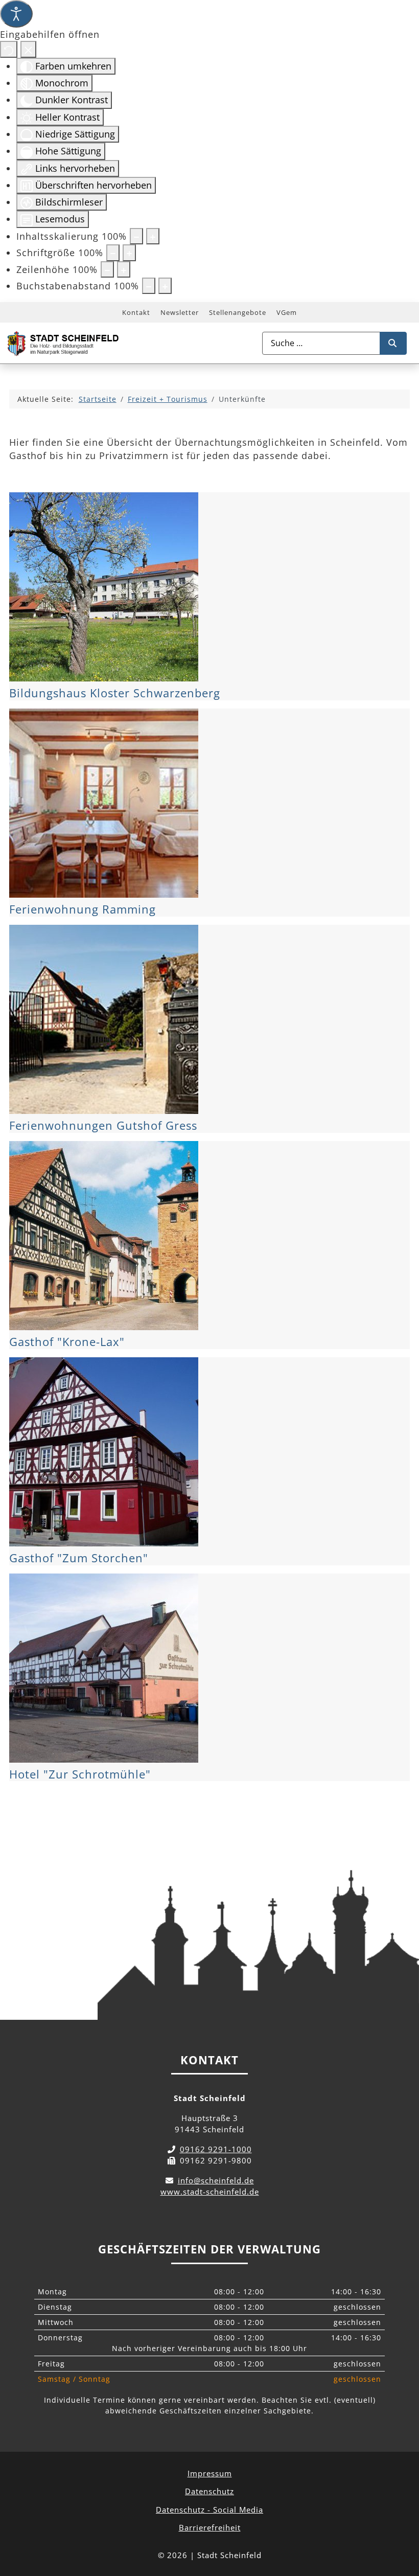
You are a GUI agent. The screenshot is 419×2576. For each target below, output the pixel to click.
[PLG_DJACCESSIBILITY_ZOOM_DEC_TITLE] (136, 236)
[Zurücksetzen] (9, 49)
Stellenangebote (238, 312)
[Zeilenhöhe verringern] (107, 269)
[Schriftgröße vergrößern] (129, 253)
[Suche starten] (393, 343)
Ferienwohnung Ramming (83, 909)
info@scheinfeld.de (216, 2180)
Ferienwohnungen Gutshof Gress (103, 1125)
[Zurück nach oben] (402, 2523)
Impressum (210, 2473)
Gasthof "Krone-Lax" (67, 1342)
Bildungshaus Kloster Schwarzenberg (115, 693)
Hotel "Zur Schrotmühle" (80, 1774)
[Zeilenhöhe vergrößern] (124, 269)
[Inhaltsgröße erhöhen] (153, 236)
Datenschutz (209, 2491)
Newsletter (180, 312)
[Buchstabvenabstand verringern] (149, 286)
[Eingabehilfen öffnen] (16, 14)
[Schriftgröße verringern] (113, 253)
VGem (287, 312)
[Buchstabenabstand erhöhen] (165, 286)
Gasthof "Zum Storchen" (79, 1558)
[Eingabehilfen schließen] (28, 49)
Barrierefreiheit (210, 2527)
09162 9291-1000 (216, 2149)
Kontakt (136, 312)
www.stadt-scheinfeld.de (210, 2192)
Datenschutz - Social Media (209, 2510)
